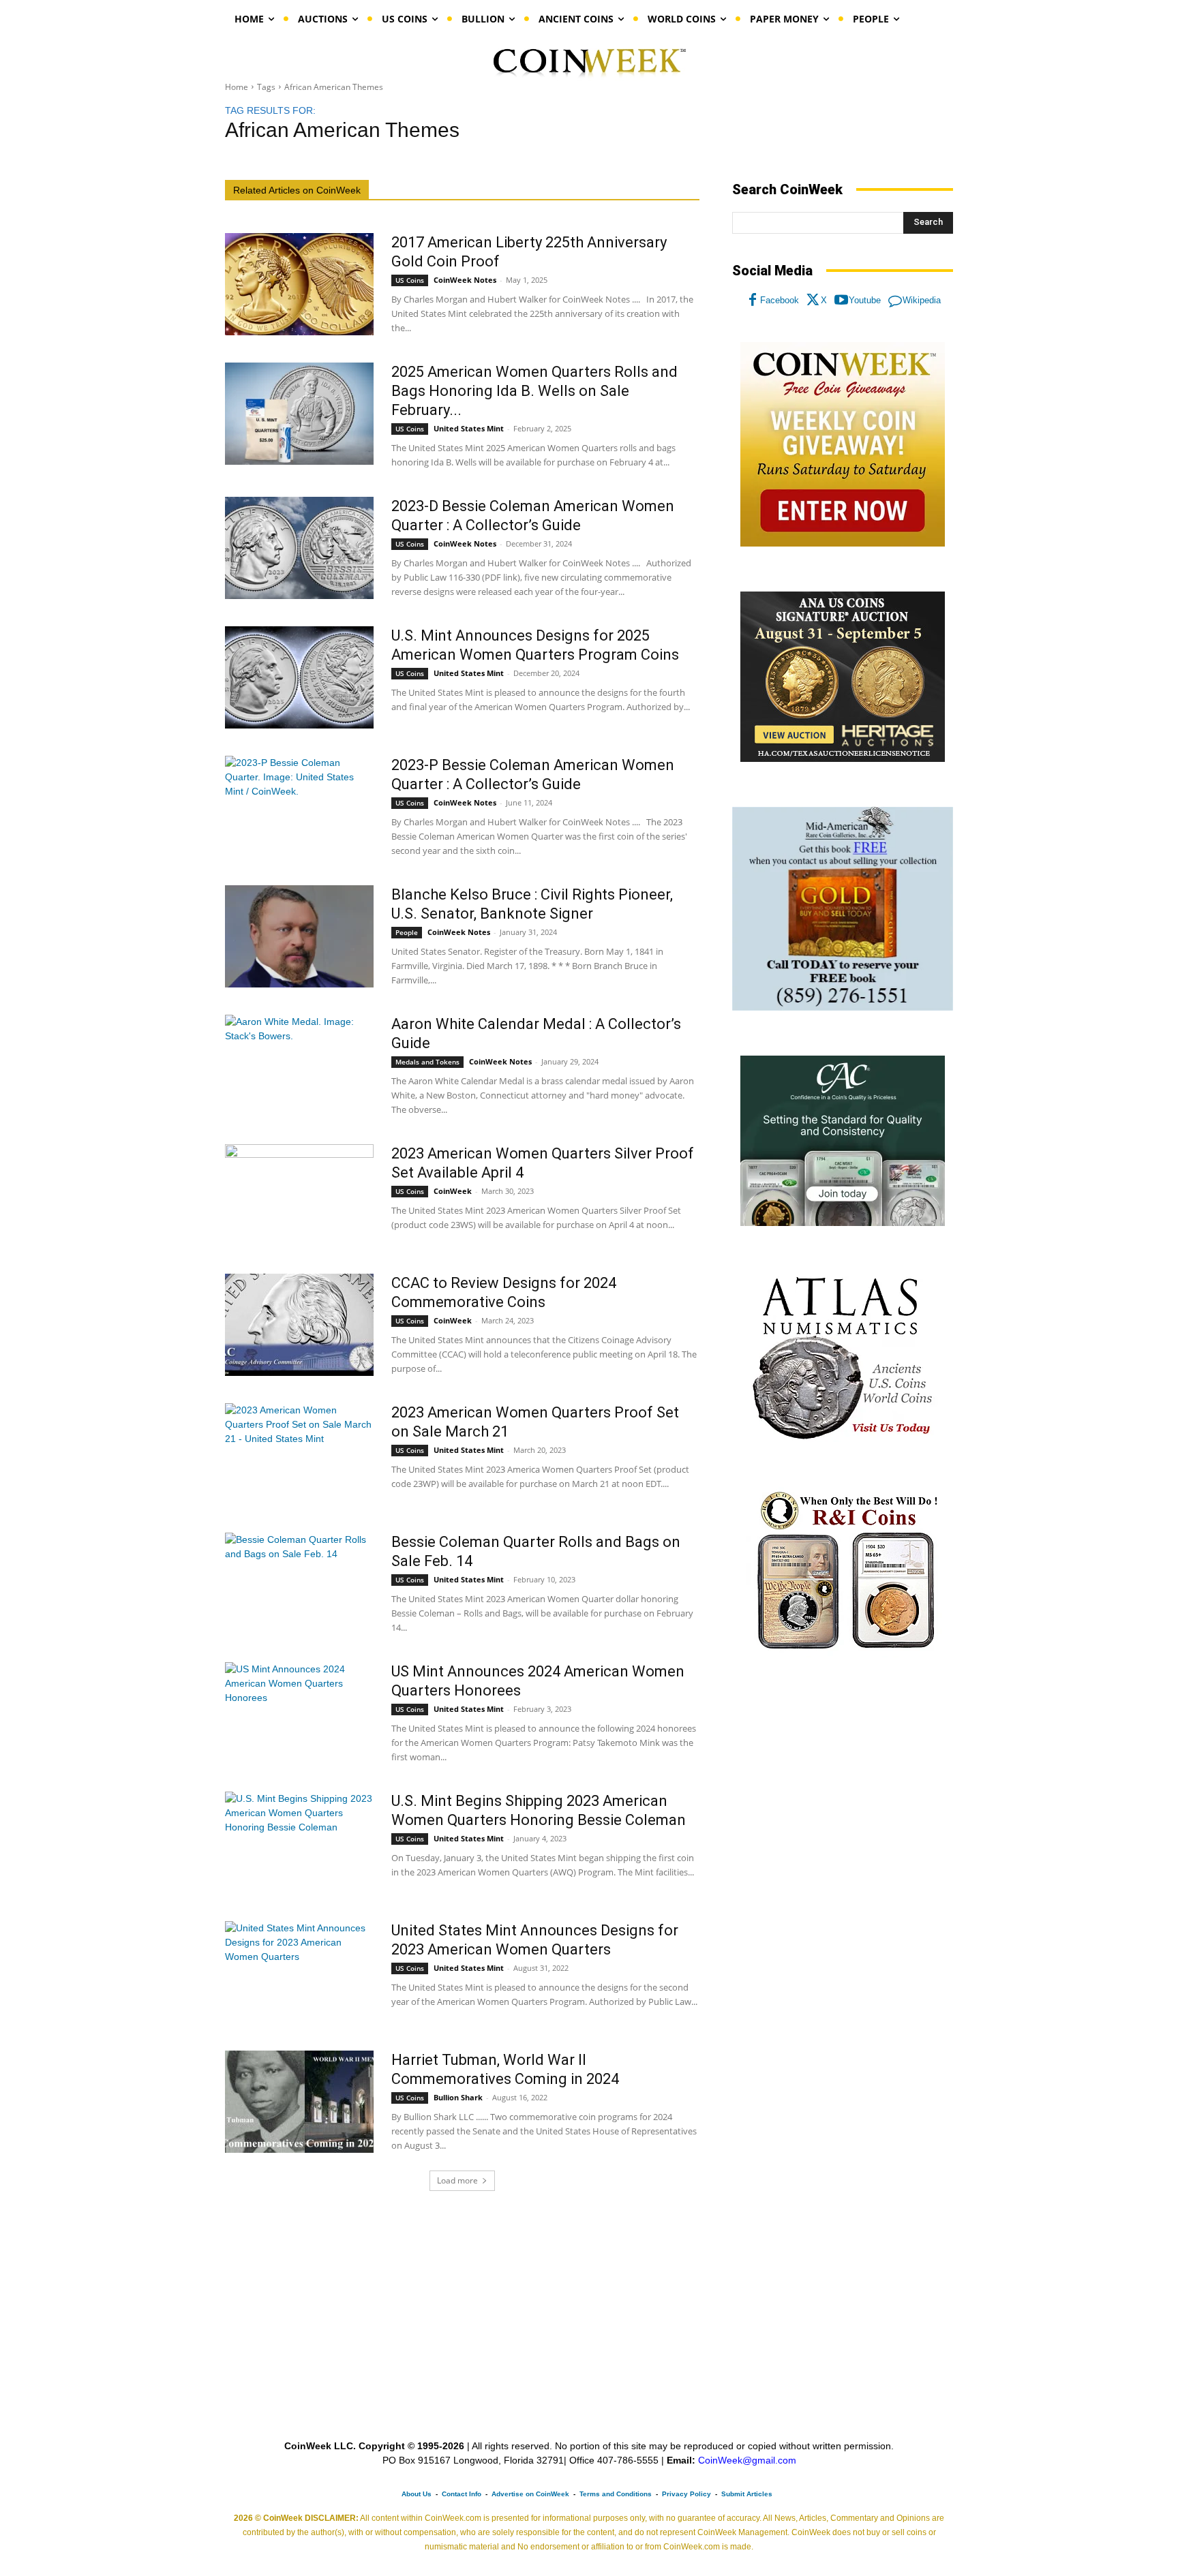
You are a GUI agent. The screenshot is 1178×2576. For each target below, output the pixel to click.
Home (237, 87)
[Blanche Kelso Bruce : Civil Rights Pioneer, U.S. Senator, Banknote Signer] (299, 936)
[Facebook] (753, 301)
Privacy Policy (686, 2494)
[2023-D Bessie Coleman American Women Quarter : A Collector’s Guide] (299, 548)
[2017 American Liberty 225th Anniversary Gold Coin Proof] (299, 284)
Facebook (780, 300)
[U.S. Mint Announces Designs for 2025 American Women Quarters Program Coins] (299, 677)
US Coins (410, 280)
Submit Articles (747, 2494)
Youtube (865, 300)
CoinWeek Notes (465, 280)
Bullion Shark (458, 2097)
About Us (417, 2494)
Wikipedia (922, 300)
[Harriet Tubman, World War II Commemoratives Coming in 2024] (299, 2102)
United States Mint (469, 428)
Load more (457, 2180)
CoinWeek (453, 1191)
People (407, 932)
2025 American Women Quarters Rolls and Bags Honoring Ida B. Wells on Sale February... (534, 391)
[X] (813, 301)
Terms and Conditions (616, 2494)
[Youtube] (841, 301)
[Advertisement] (843, 1781)
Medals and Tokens (427, 1062)
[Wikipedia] (895, 301)
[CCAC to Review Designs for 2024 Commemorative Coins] (299, 1325)
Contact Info (462, 2494)
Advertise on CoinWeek (530, 2494)
